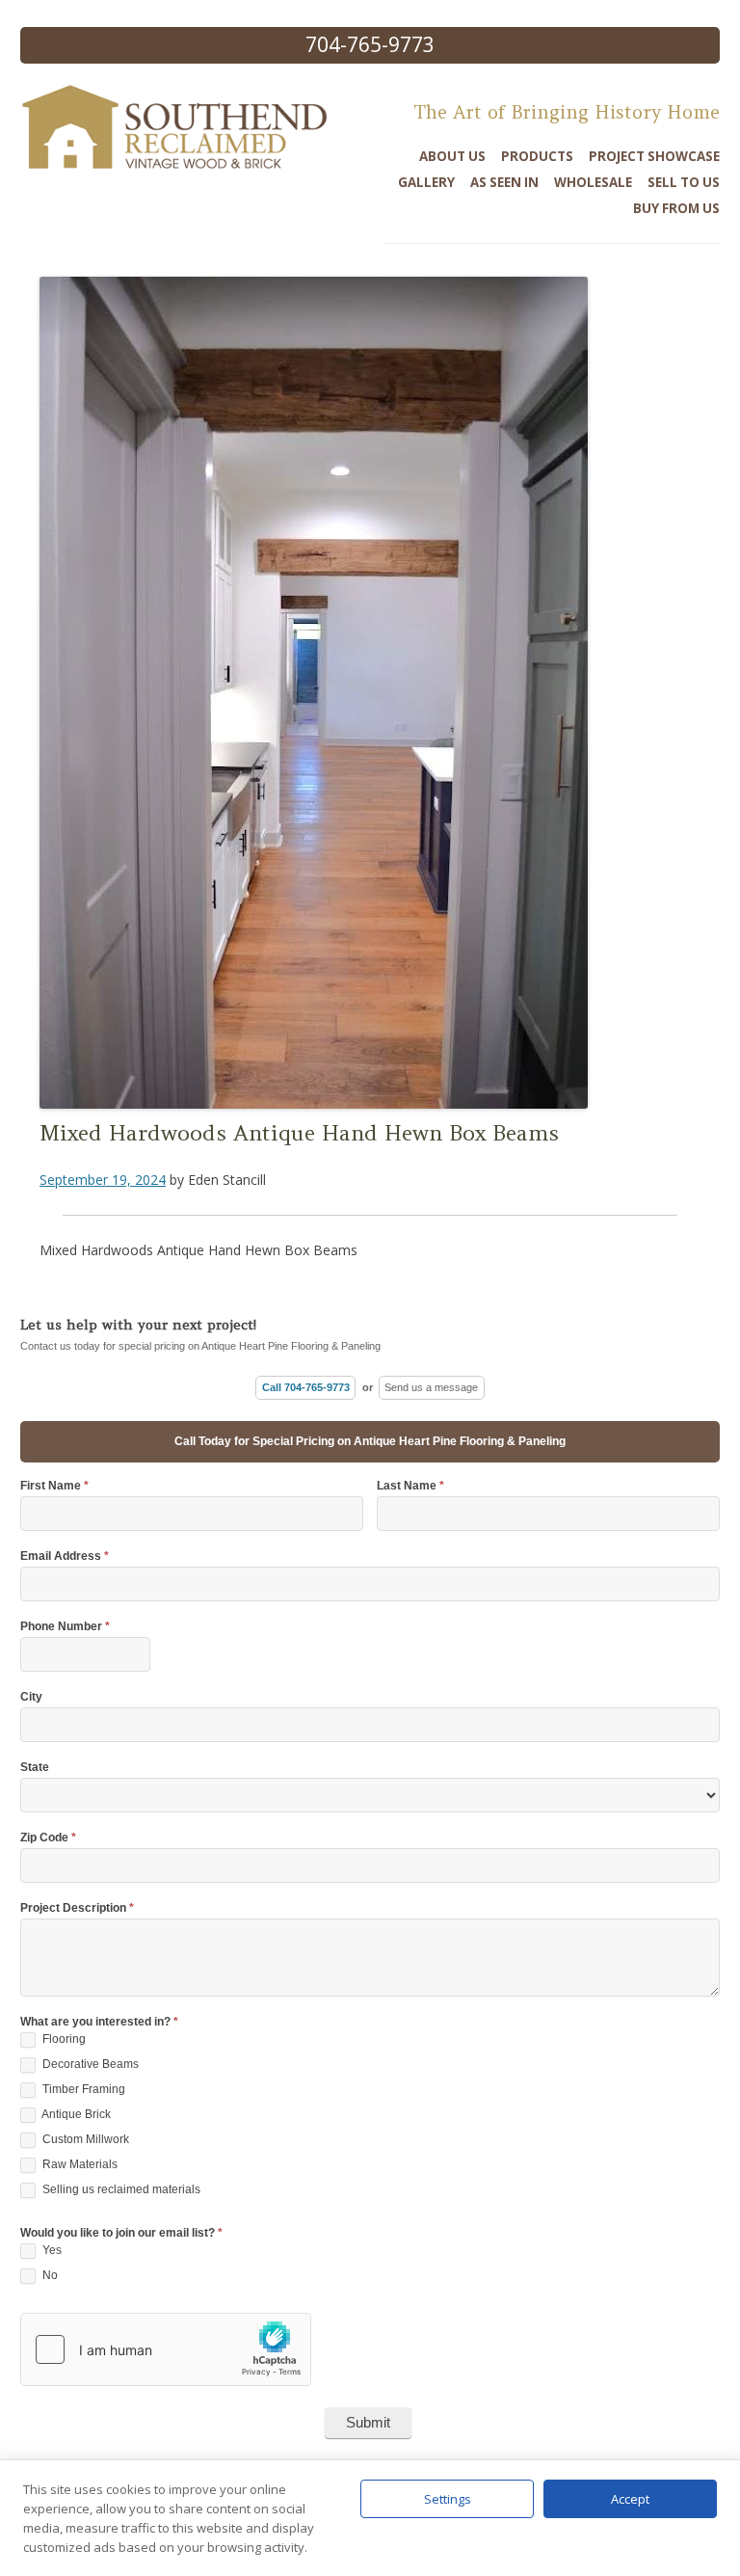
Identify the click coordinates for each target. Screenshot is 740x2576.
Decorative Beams (89, 2064)
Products (537, 156)
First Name (54, 1486)
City (31, 1697)
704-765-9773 (370, 44)
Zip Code (48, 1838)
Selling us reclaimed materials (120, 2189)
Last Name (410, 1486)
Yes (51, 2250)
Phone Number (65, 1627)
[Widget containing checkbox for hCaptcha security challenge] (166, 2349)
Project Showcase (654, 156)
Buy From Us (676, 208)
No (49, 2275)
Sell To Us (684, 182)
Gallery (426, 182)
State (35, 1768)
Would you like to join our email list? (121, 2233)
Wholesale (593, 182)
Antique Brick (75, 2114)
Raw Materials (79, 2164)
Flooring (63, 2039)
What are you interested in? (99, 2022)
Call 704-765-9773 (306, 1387)
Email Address (65, 1556)
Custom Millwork (84, 2139)
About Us (452, 156)
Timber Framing (82, 2089)
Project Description (77, 1908)
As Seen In (504, 182)
